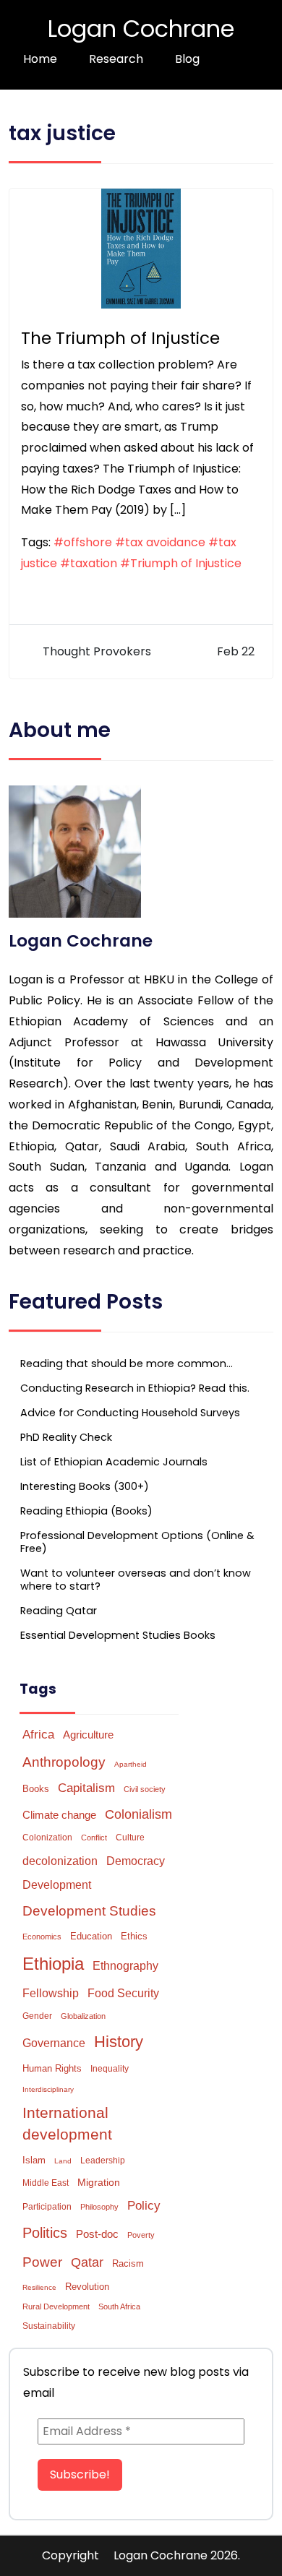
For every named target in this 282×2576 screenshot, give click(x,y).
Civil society (145, 1789)
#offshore (83, 542)
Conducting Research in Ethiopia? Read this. (135, 1388)
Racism (128, 2263)
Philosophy (99, 2207)
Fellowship (51, 1993)
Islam (34, 2160)
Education (91, 1936)
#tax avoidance (160, 542)
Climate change (59, 1815)
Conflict (94, 1838)
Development (57, 1885)
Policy (144, 2206)
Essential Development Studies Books (118, 1635)
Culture (130, 1838)
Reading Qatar (59, 1611)
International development (67, 2124)
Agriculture (88, 1735)
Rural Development (56, 2306)
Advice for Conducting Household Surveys (130, 1413)
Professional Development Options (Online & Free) (137, 1542)
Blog (187, 59)
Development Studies (89, 1911)
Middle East (46, 2183)
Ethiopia (53, 1964)
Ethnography (125, 1966)
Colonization (47, 1838)
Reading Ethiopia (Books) (86, 1511)
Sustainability (49, 2326)
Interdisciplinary (48, 2089)
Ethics (134, 1936)
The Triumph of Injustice (120, 338)
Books (36, 1789)
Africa (38, 1734)
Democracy (136, 1861)
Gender (37, 2016)
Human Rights (52, 2068)
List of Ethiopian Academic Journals (114, 1462)
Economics (42, 1937)
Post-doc (97, 2234)
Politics (45, 2233)
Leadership (103, 2161)
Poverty (141, 2235)
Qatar (87, 2262)
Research (116, 59)
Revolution (87, 2287)
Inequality (110, 2069)
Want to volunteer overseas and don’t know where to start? (136, 1580)
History (119, 2042)
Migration (99, 2182)
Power (42, 2262)
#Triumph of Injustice (181, 563)
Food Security (123, 1993)
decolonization (60, 1861)
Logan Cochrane (141, 29)
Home (40, 59)
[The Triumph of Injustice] (141, 247)
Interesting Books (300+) (85, 1486)
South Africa (119, 2306)
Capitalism (86, 1788)
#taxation (89, 563)
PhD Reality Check (66, 1437)
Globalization (83, 2016)
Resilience (39, 2287)
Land (63, 2161)
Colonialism (138, 1814)
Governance (54, 2043)
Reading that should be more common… (127, 1364)
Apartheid (131, 1764)
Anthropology (64, 1762)
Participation (47, 2207)
